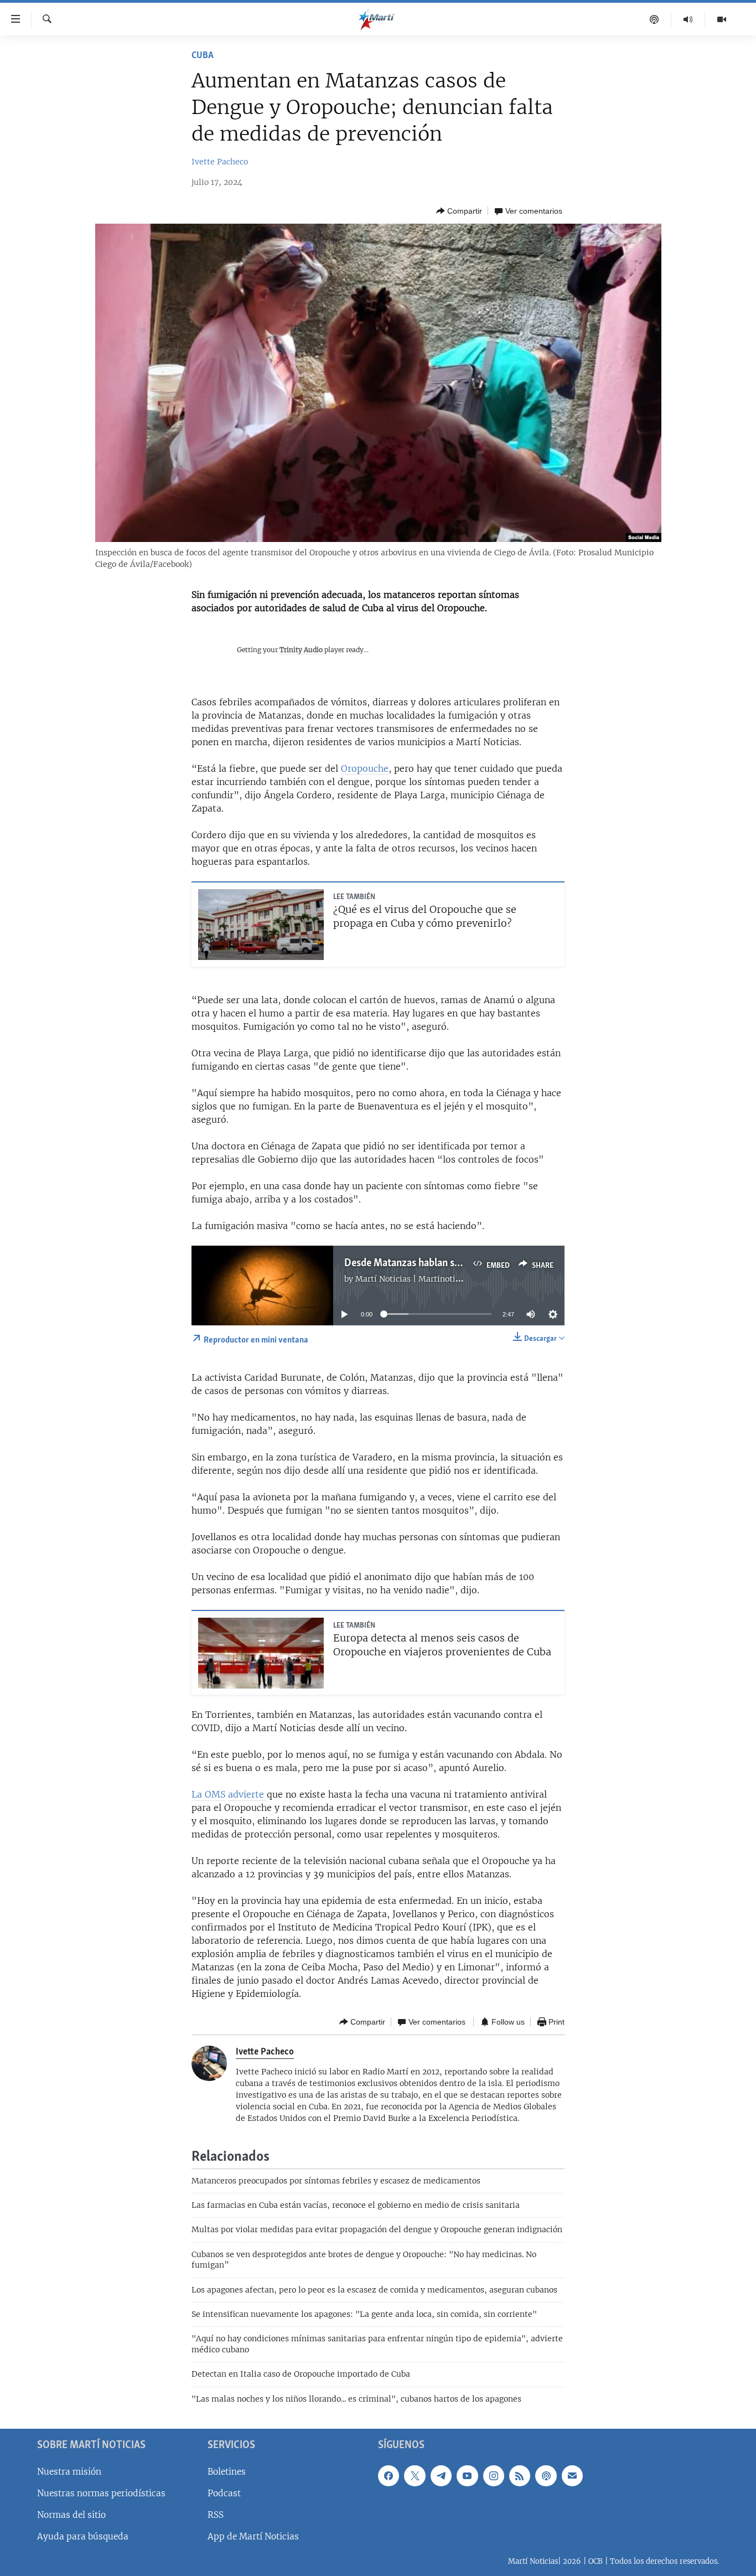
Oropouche (365, 768)
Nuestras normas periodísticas (101, 2493)
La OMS (208, 1794)
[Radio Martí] (688, 19)
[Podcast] (654, 19)
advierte (247, 1794)
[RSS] (520, 2476)
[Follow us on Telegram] (441, 2476)
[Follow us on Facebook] (389, 2476)
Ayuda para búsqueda (83, 2536)
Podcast (224, 2493)
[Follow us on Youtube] (467, 2476)
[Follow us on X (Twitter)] (415, 2476)
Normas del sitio (71, 2515)
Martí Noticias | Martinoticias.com (422, 1279)
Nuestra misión (69, 2472)
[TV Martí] (722, 19)
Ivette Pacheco (220, 162)
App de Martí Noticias (253, 2536)
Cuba (203, 56)
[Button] (459, 211)
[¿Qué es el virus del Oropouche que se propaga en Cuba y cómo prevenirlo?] (261, 925)
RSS (216, 2515)
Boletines (227, 2472)
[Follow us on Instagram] (494, 2476)
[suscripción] (572, 2476)
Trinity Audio (301, 650)
